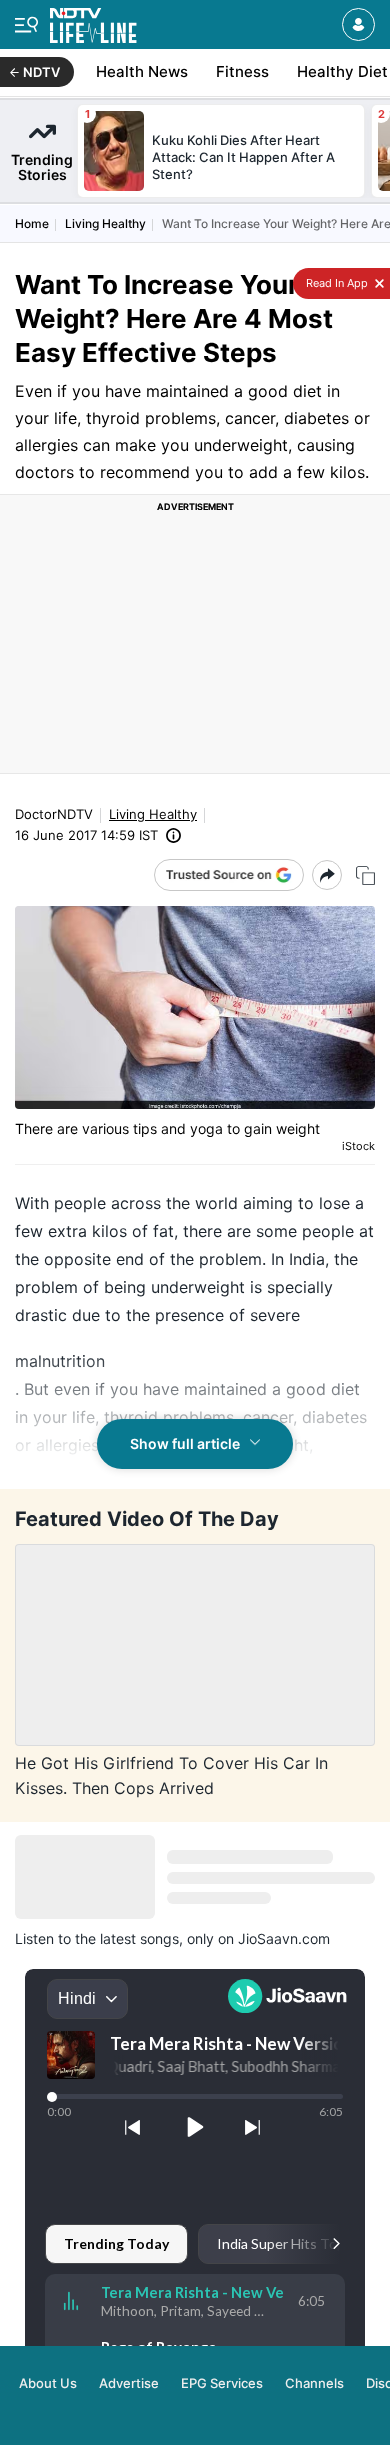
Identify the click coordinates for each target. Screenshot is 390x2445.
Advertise (129, 2383)
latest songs (139, 1938)
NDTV (41, 72)
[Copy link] (365, 875)
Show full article (185, 1443)
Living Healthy (105, 223)
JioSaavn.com (284, 1938)
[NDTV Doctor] (93, 21)
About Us (48, 2383)
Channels (314, 2383)
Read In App (335, 283)
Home (32, 223)
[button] (358, 24)
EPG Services (222, 2383)
